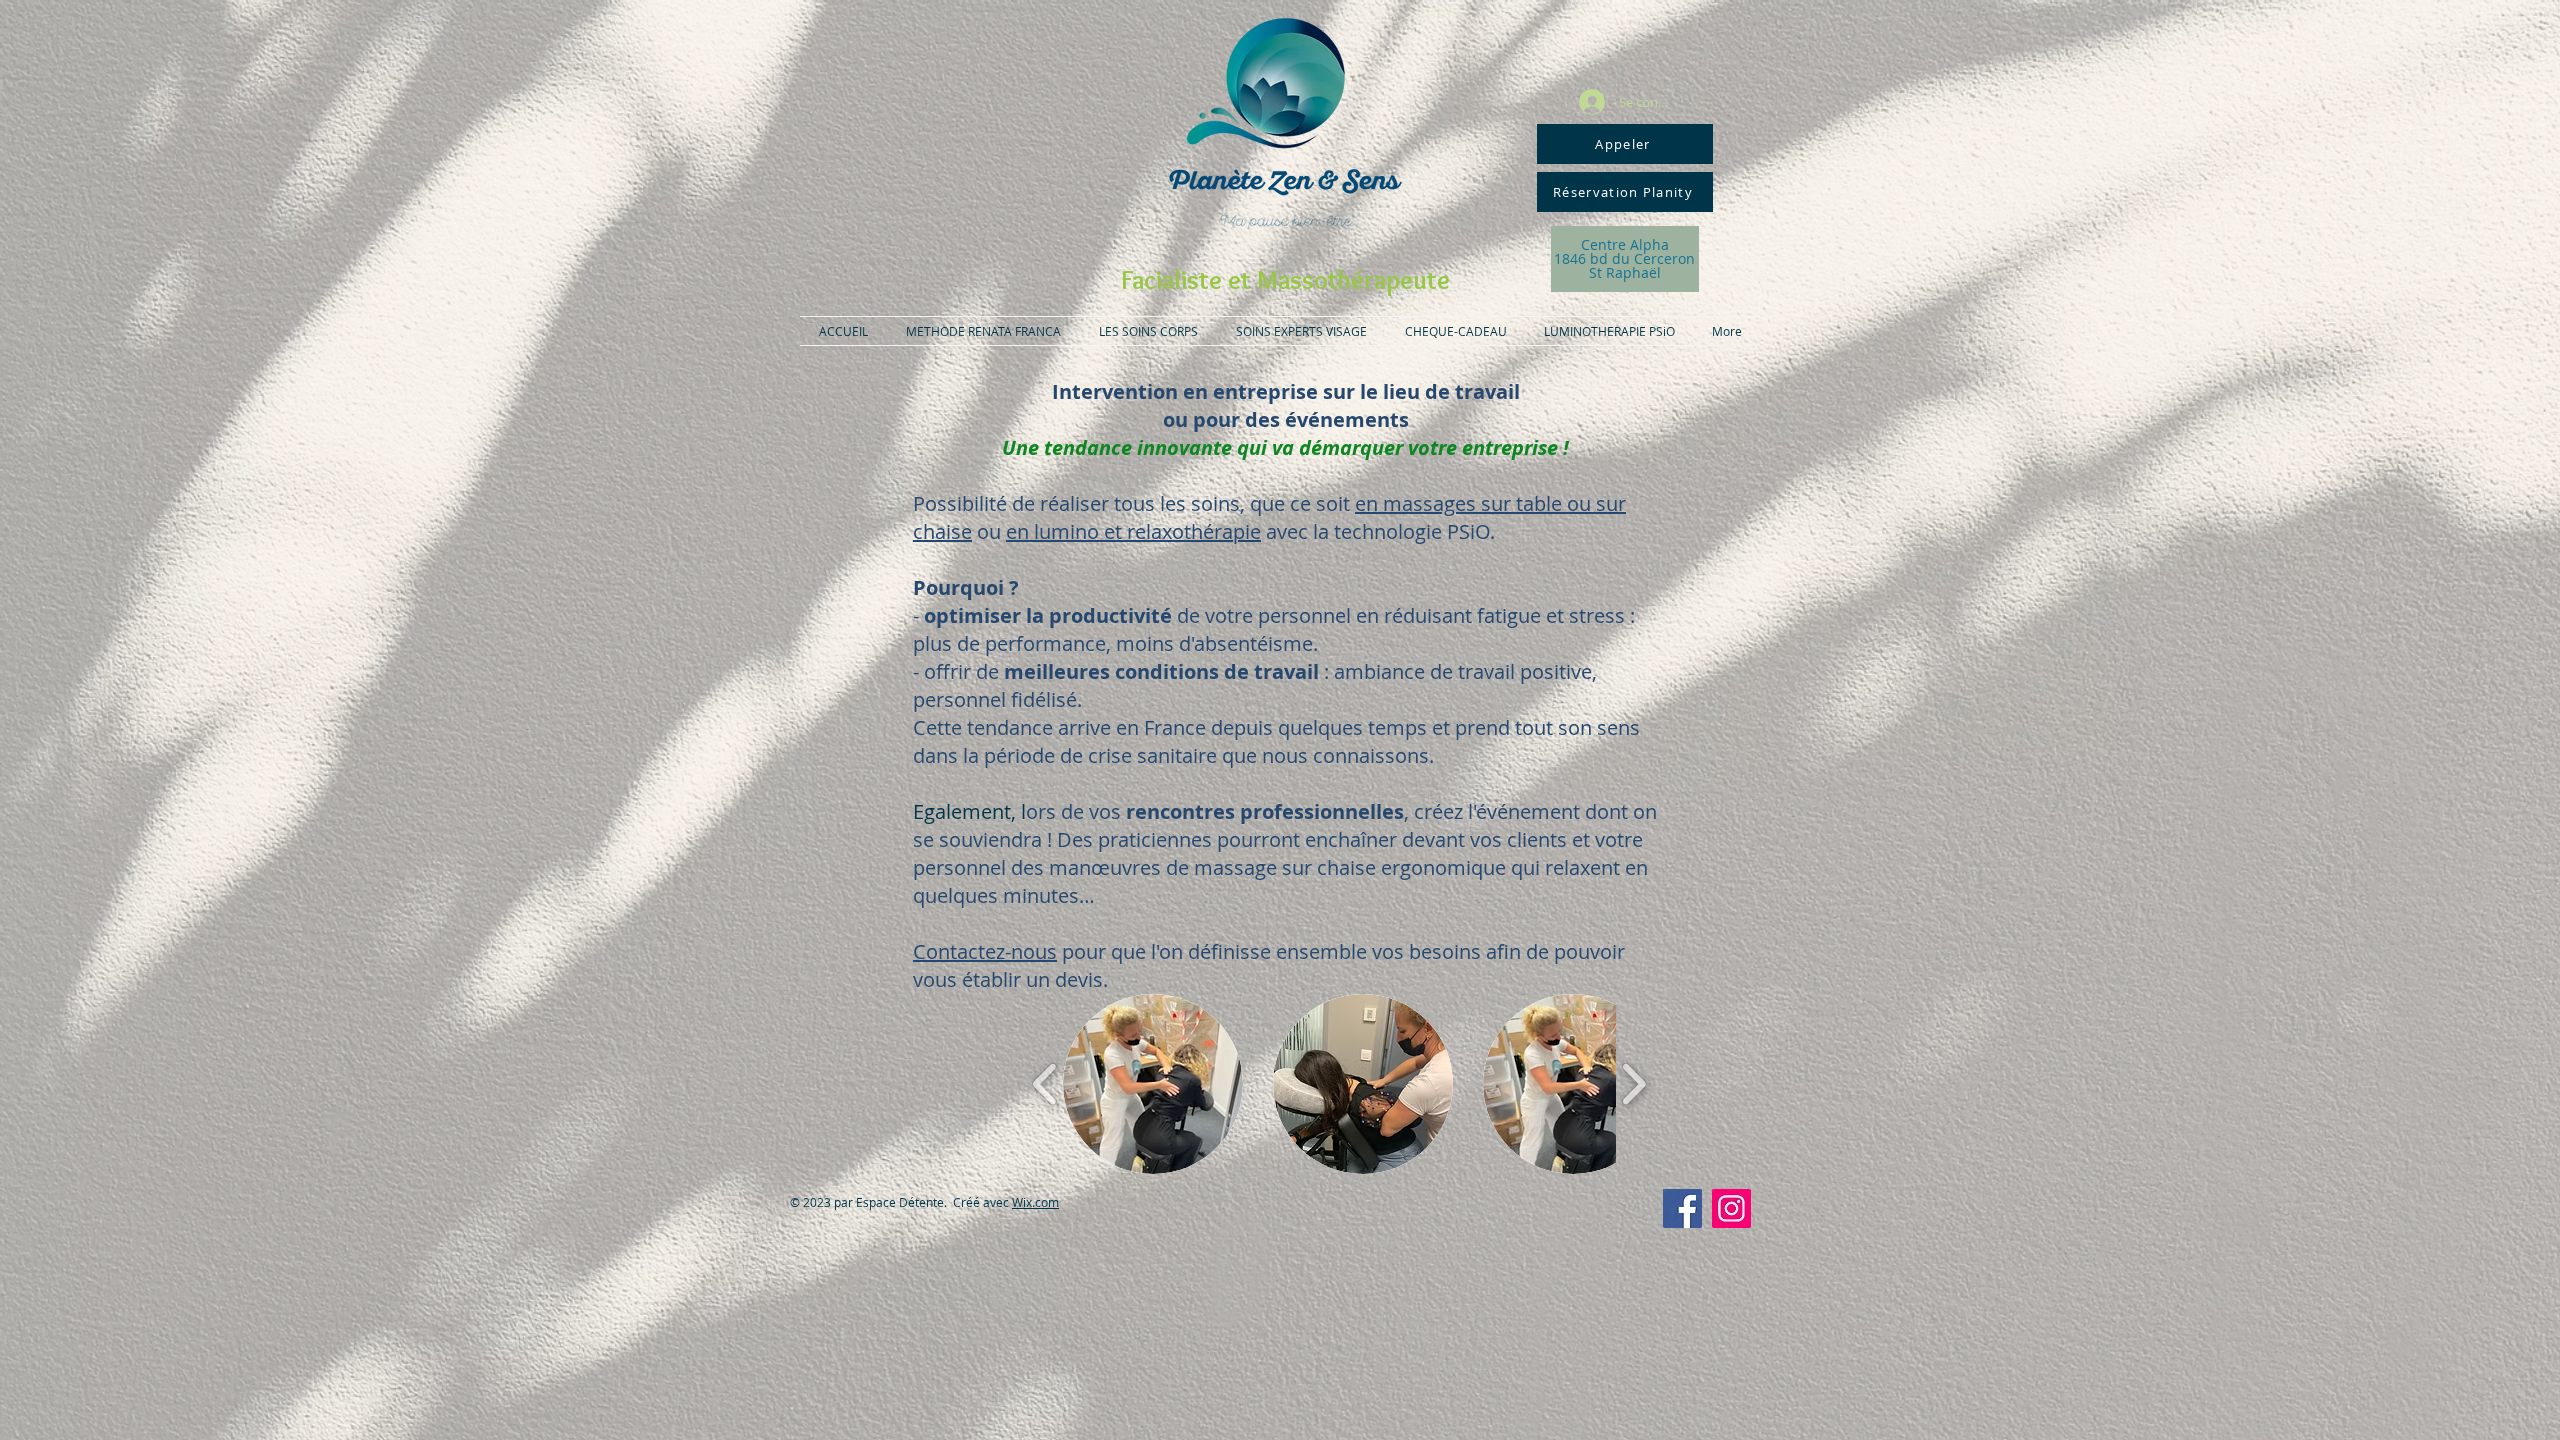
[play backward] (1045, 1084)
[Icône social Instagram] (1731, 1208)
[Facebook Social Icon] (1682, 1208)
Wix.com (1035, 1202)
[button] (1153, 1084)
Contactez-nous (985, 951)
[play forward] (1633, 1084)
